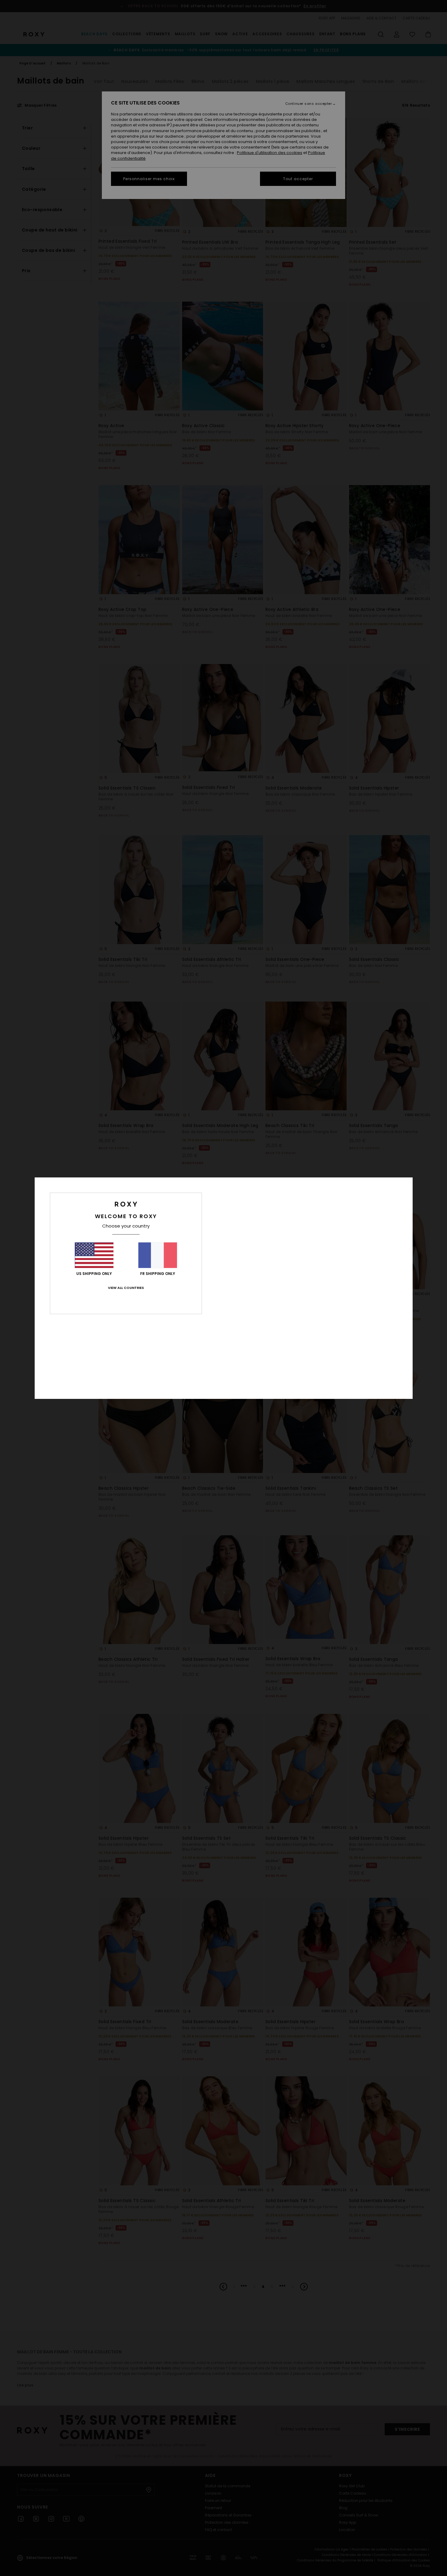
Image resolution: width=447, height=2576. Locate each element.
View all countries (126, 1288)
